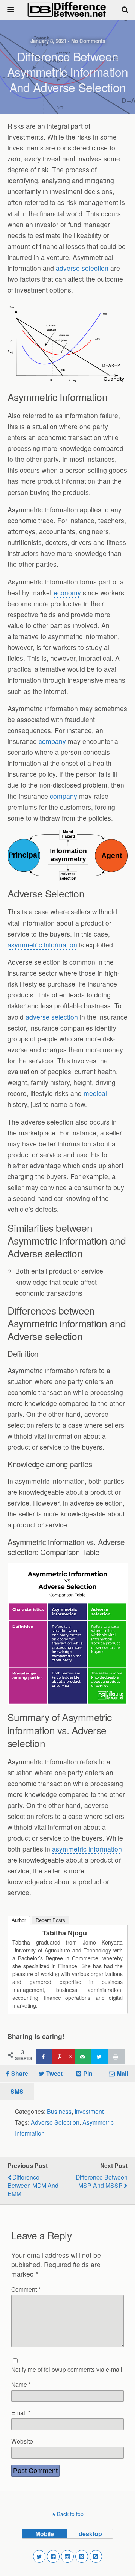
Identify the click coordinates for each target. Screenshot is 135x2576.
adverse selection (82, 268)
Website (22, 2441)
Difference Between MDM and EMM (33, 2185)
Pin (88, 2073)
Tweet (54, 2073)
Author (19, 1920)
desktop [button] (90, 2534)
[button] (39, 2556)
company (52, 741)
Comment (26, 2289)
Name (21, 2384)
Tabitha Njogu (65, 1933)
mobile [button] (45, 2534)
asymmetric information (42, 945)
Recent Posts (50, 1920)
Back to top (70, 2514)
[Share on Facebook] (44, 2057)
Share (20, 2073)
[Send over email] (83, 2057)
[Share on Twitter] (100, 2057)
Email (21, 2412)
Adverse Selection (55, 2122)
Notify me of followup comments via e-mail (67, 2369)
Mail (122, 2073)
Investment (89, 2111)
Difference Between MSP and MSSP (102, 2181)
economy (67, 593)
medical (95, 1093)
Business (59, 2111)
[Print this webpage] (116, 2057)
